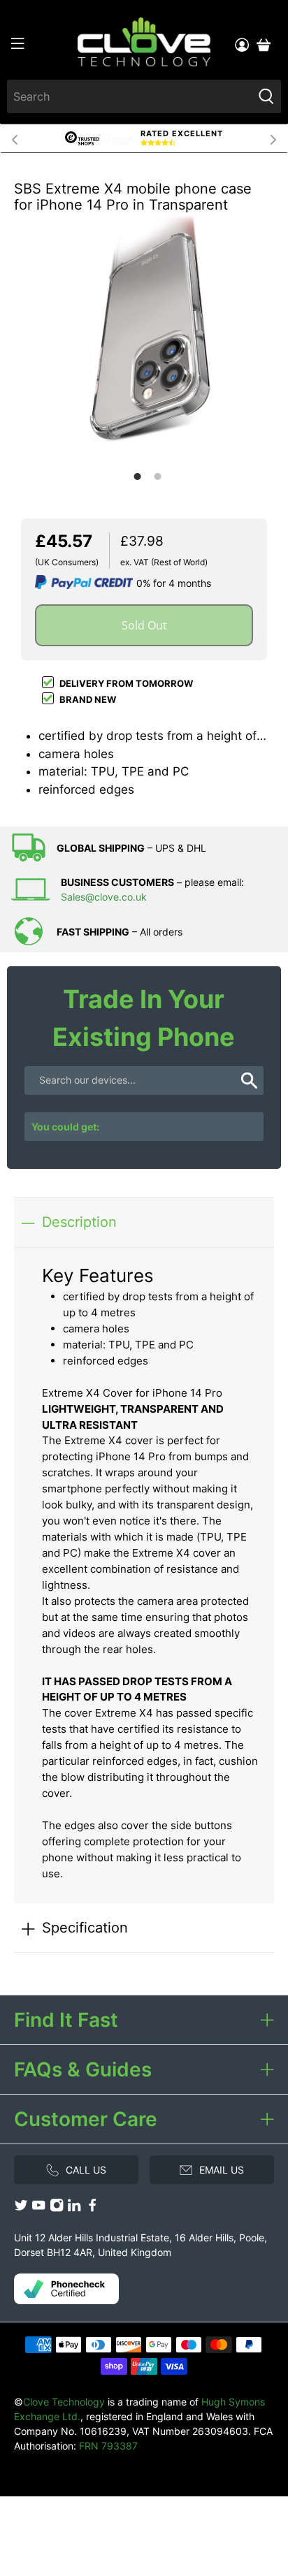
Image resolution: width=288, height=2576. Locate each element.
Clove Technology (64, 2402)
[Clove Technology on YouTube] (38, 2209)
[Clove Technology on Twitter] (21, 2209)
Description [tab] (79, 1222)
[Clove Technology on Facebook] (92, 2209)
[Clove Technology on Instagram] (57, 2209)
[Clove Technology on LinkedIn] (74, 2209)
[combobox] (129, 96)
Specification (85, 1927)
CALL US (86, 2170)
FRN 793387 (108, 2446)
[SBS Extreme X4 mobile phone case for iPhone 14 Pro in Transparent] (144, 336)
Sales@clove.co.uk (104, 897)
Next (273, 138)
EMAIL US (222, 2170)
